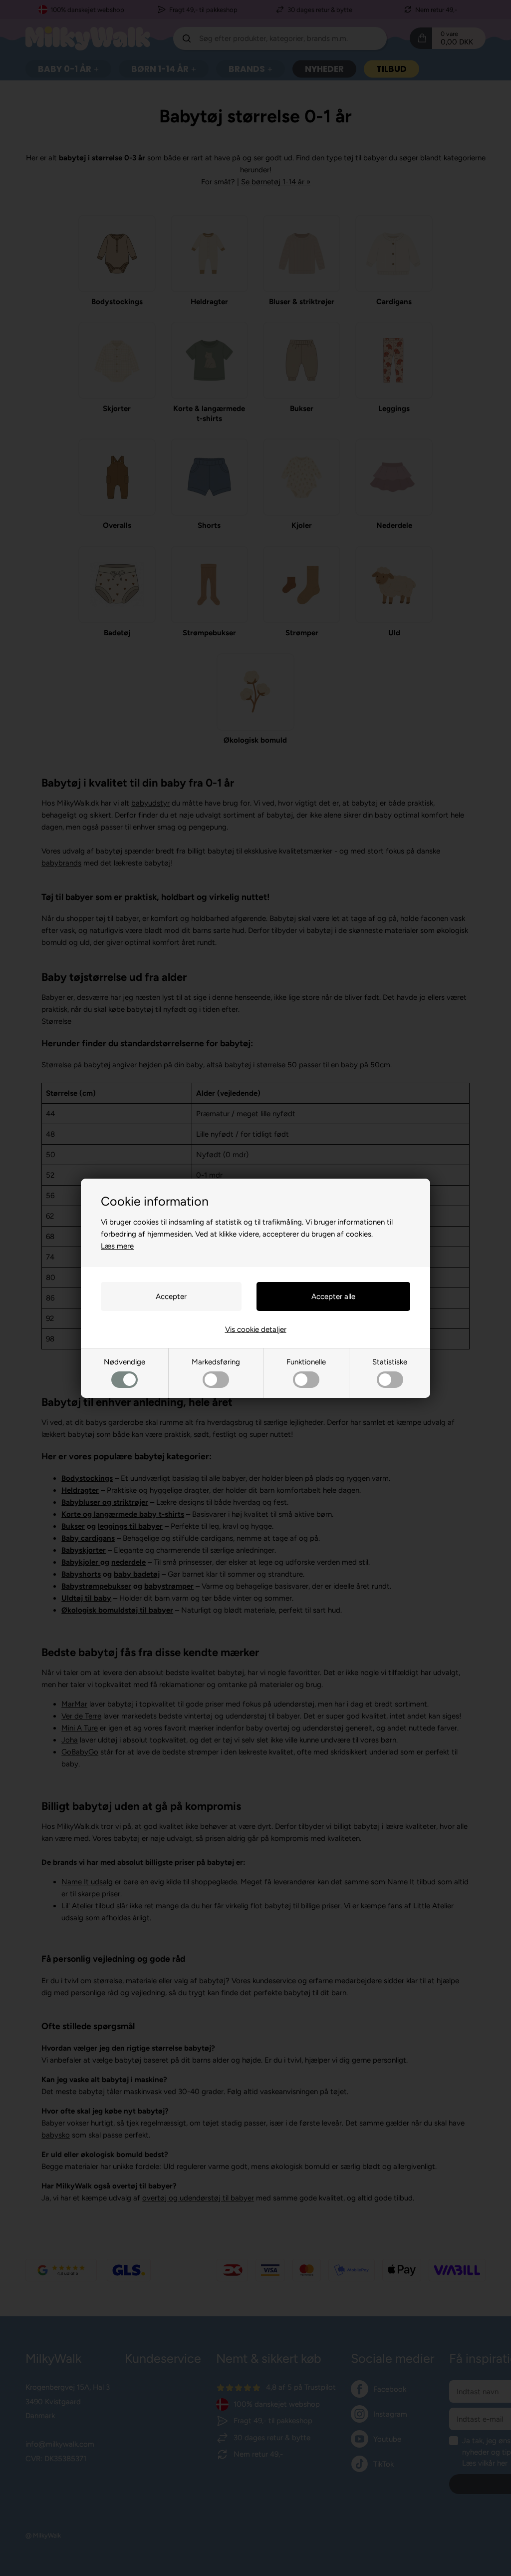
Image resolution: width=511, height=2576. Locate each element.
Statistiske (390, 1362)
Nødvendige (125, 1362)
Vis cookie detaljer (256, 1329)
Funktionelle (306, 1362)
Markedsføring (216, 1362)
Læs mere (117, 1246)
